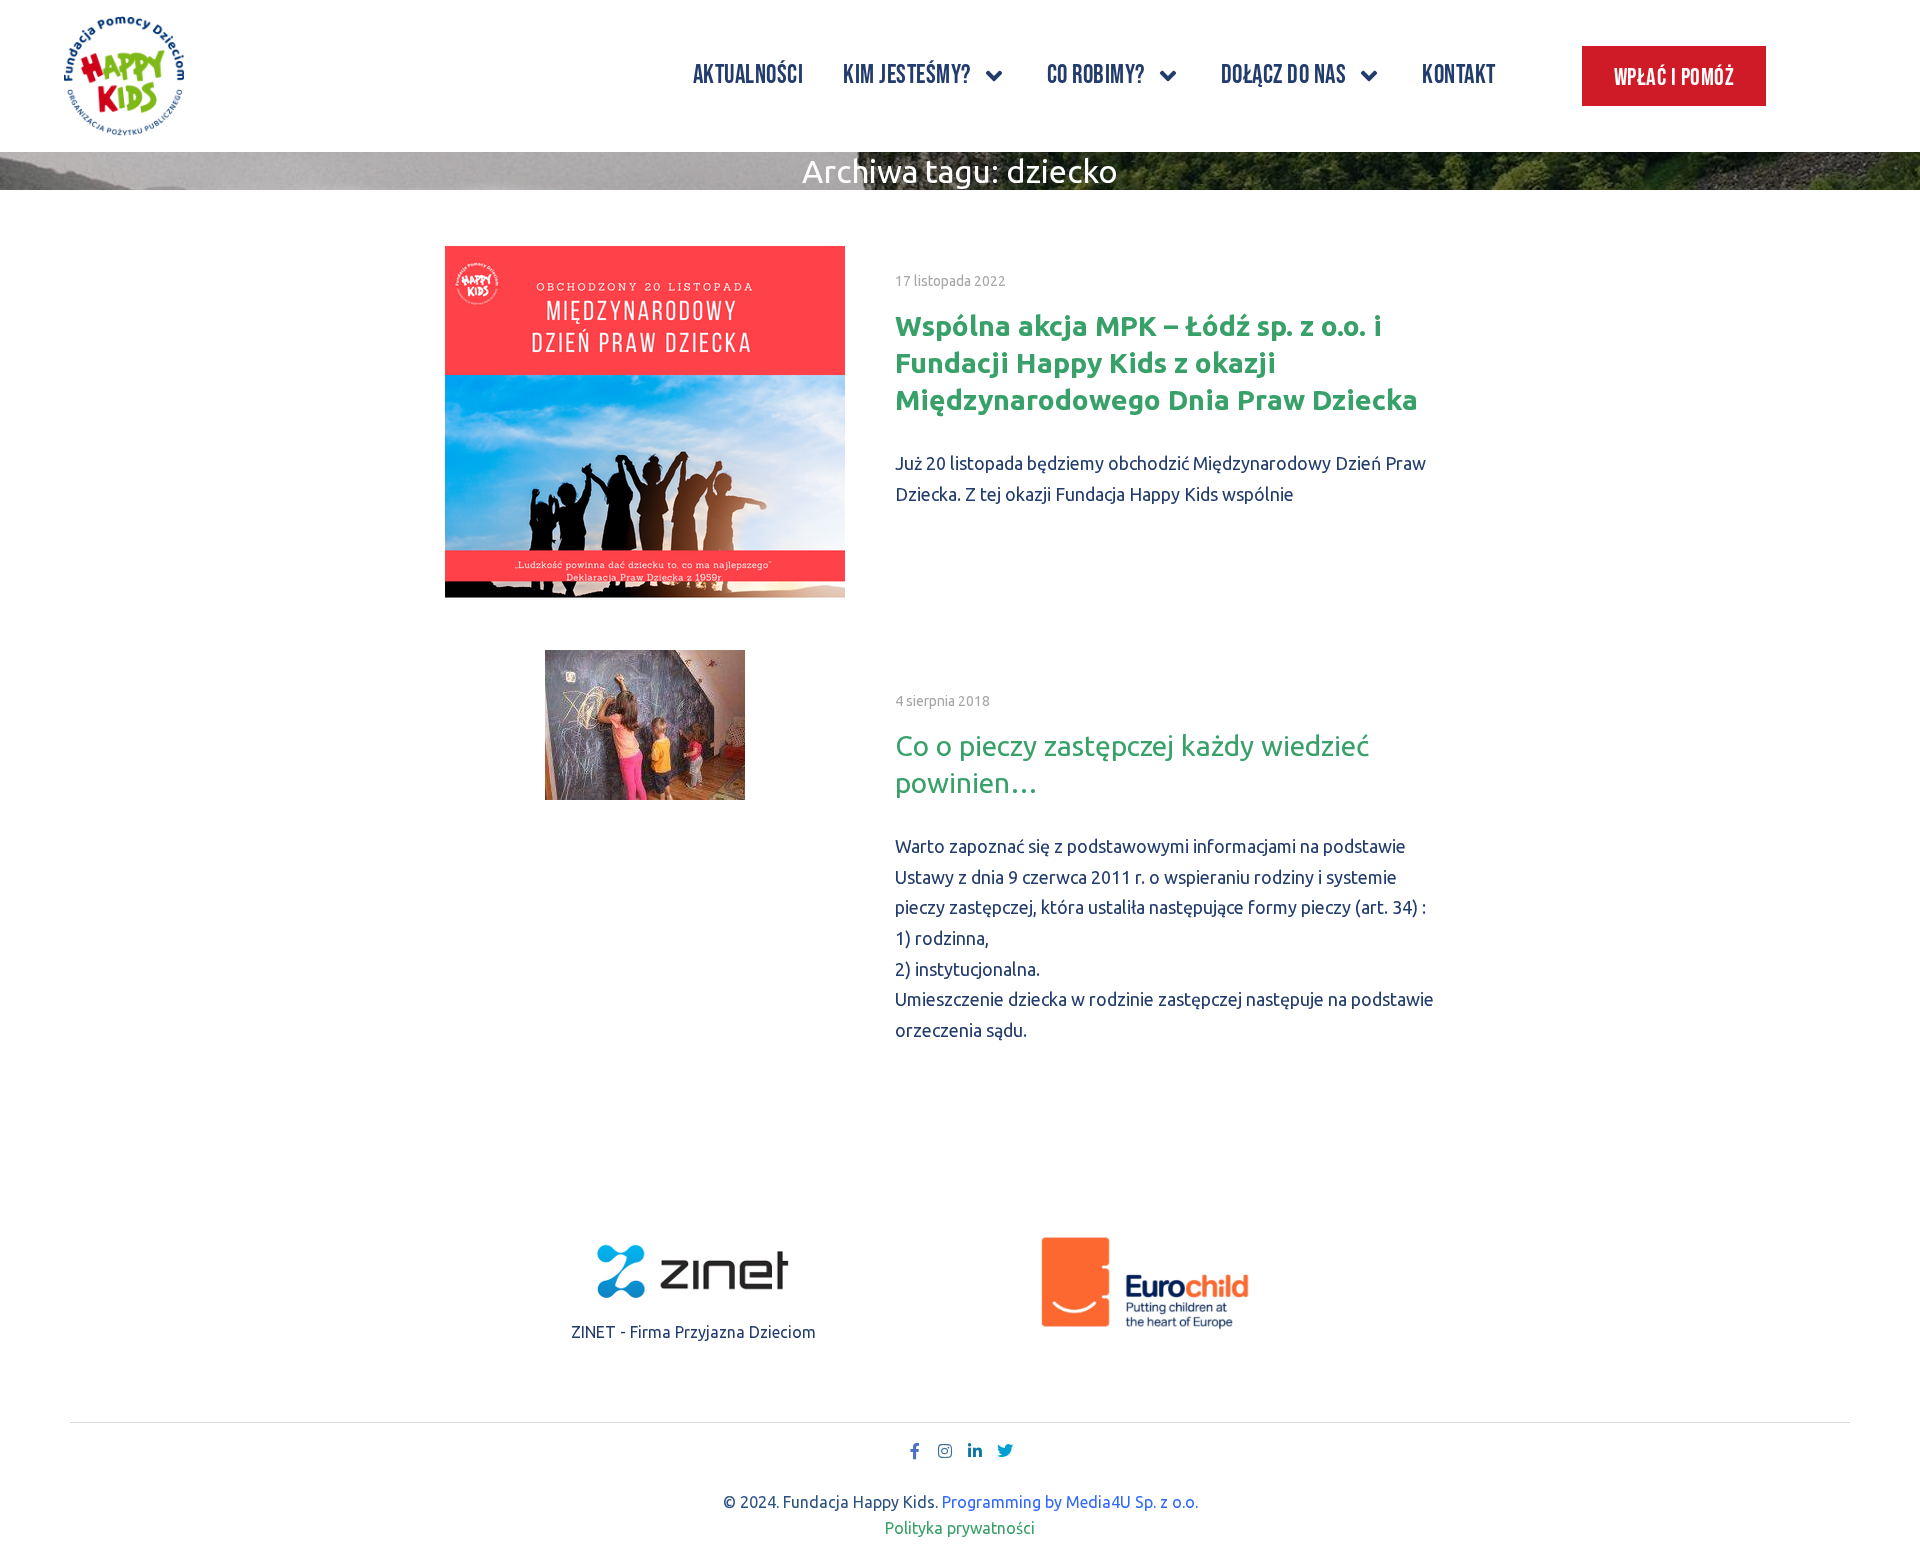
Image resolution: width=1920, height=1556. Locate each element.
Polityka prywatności (960, 1528)
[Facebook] (915, 1451)
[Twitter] (1005, 1451)
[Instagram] (945, 1451)
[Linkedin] (975, 1451)
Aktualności (748, 75)
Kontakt (1459, 75)
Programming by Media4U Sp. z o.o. (1070, 1502)
